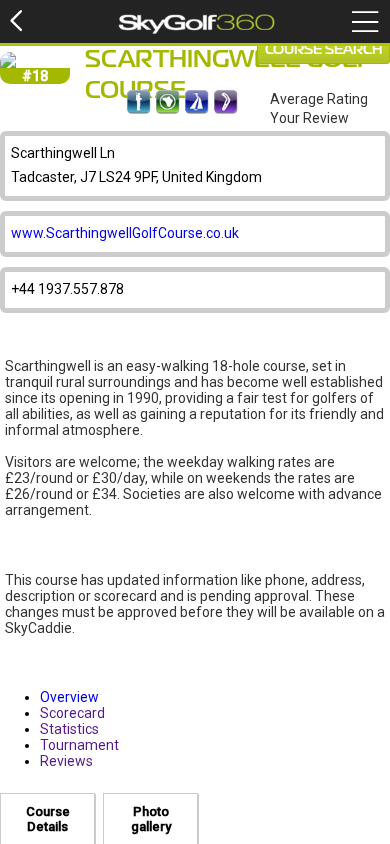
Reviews (66, 761)
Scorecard (72, 713)
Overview (69, 697)
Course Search (323, 50)
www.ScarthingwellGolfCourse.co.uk (125, 233)
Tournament (79, 745)
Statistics (69, 729)
